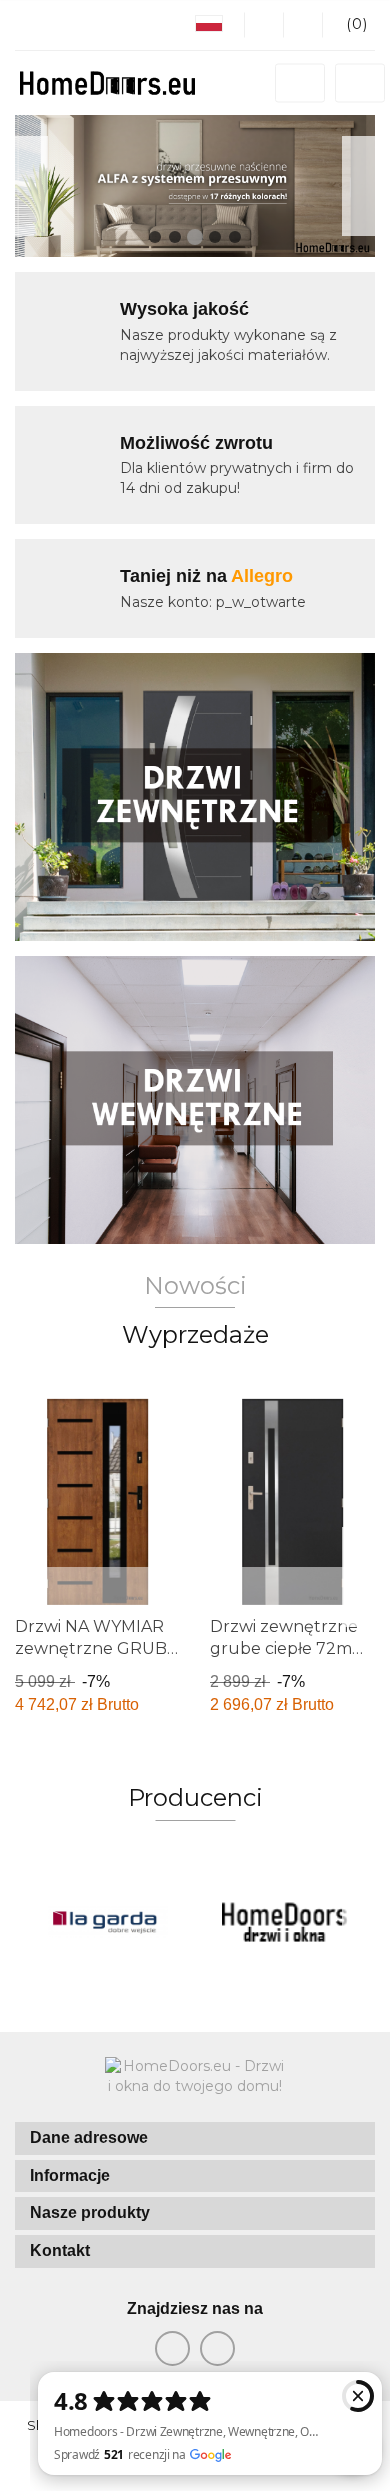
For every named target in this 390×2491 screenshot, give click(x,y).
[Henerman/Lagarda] (105, 1922)
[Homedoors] (285, 1922)
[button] (195, 2138)
